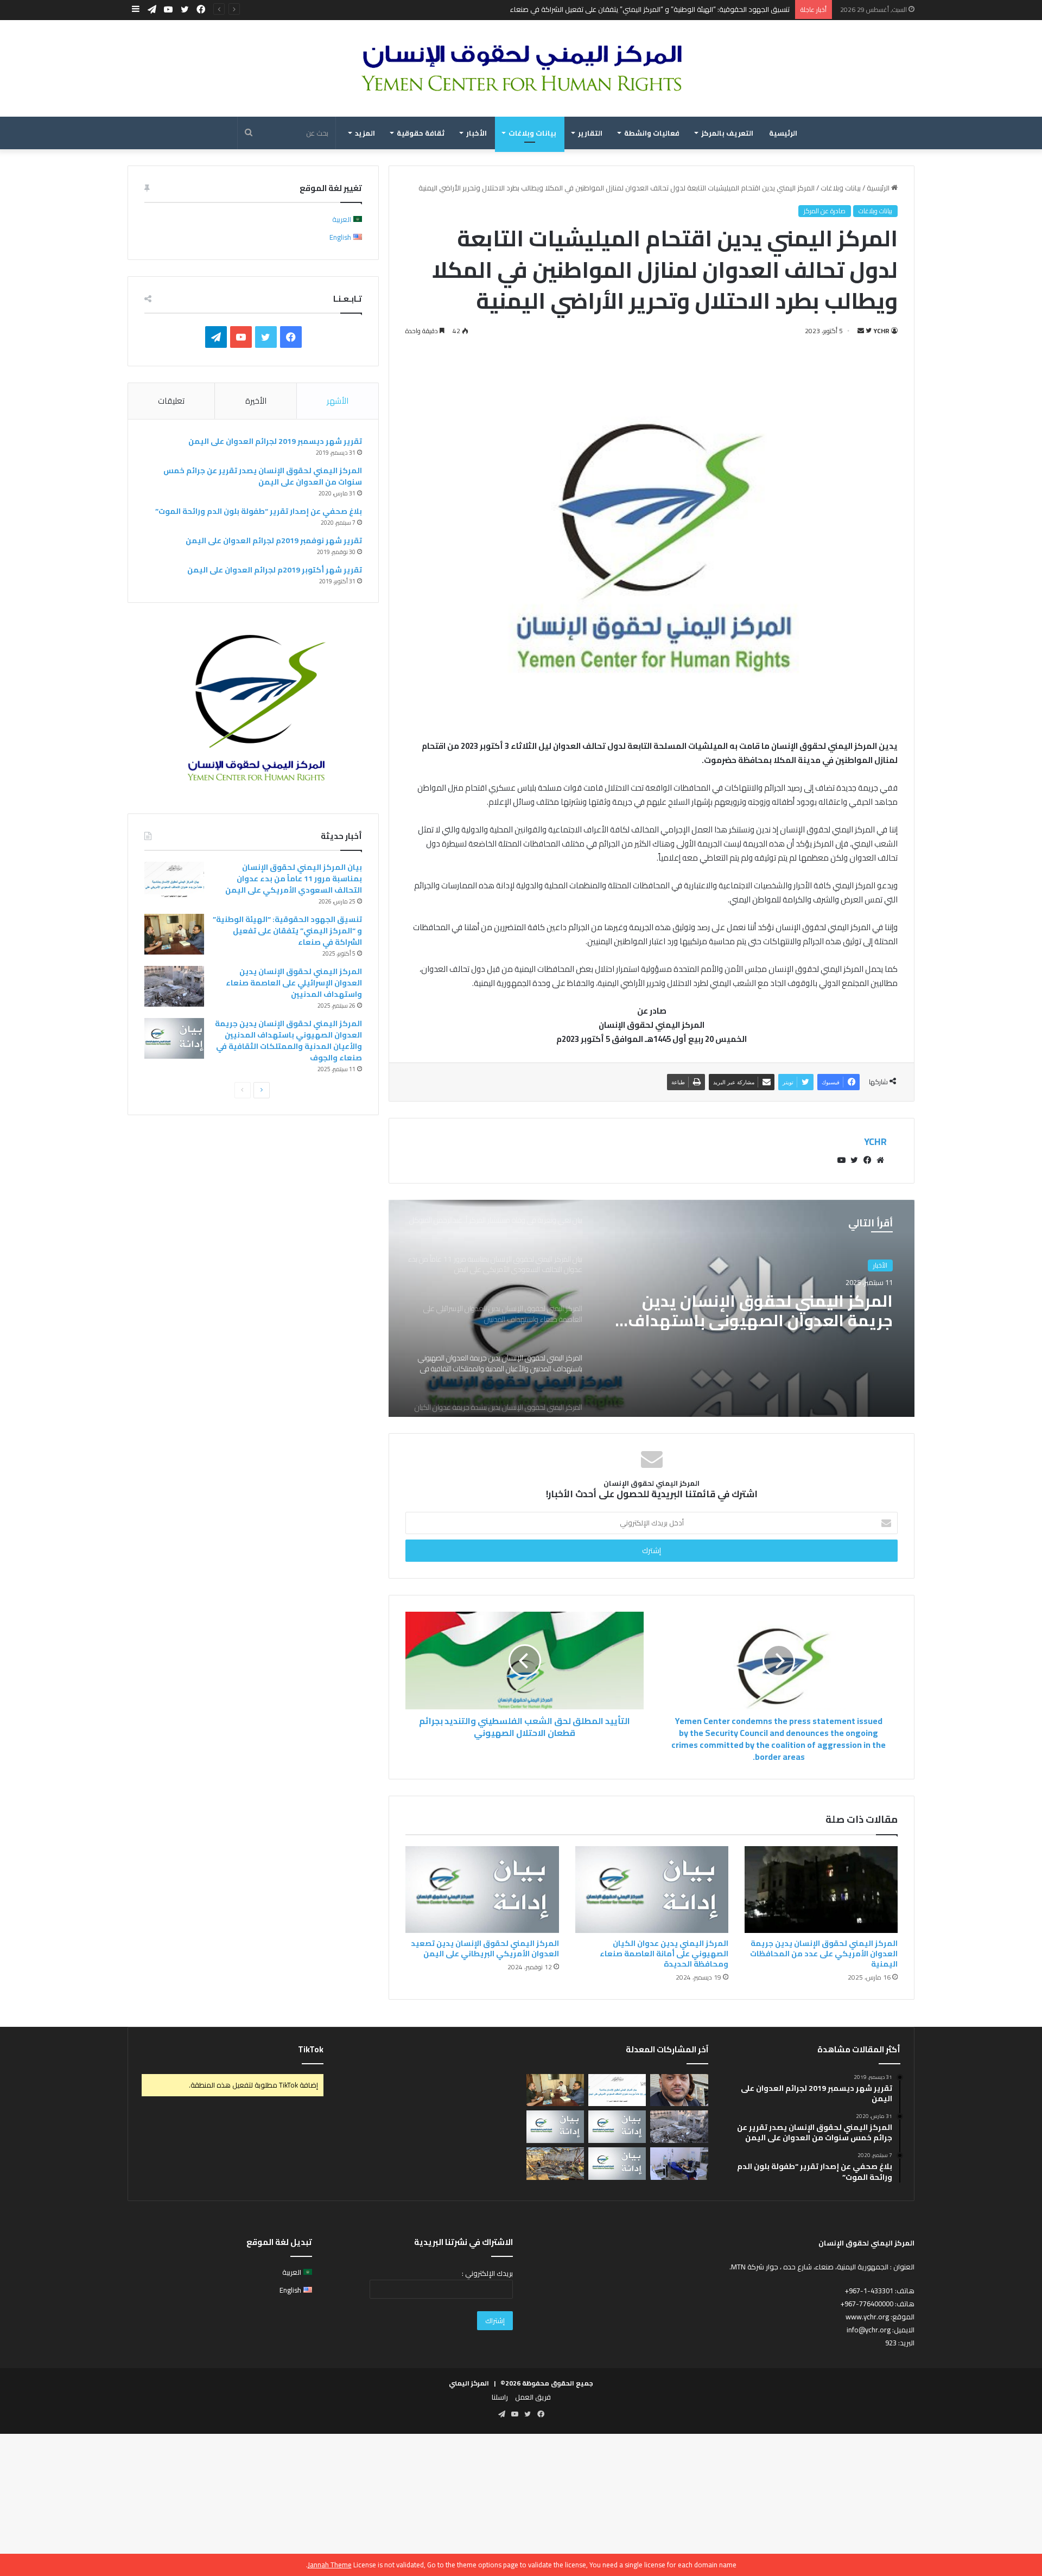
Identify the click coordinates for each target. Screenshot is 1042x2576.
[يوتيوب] (841, 1160)
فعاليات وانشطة (652, 133)
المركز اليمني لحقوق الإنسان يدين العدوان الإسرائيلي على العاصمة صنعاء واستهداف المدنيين (294, 983)
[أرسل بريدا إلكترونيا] (861, 331)
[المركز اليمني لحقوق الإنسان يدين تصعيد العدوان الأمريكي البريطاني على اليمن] (482, 1889)
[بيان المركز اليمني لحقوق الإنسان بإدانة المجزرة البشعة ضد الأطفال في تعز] (679, 2164)
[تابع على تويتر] (868, 331)
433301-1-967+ (869, 2291)
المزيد (365, 133)
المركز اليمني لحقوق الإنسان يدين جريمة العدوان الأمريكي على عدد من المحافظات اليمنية (824, 1954)
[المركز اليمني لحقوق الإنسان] (521, 68)
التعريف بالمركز (727, 133)
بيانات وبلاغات (532, 133)
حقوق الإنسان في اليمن (857, 1269)
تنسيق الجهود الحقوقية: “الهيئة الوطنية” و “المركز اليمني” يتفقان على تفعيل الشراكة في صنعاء (650, 9)
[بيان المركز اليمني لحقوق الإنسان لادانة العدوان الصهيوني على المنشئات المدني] (617, 2164)
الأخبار (476, 133)
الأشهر (338, 401)
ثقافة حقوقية (421, 133)
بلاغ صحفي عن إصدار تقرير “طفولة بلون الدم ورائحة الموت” (259, 511)
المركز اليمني (469, 2383)
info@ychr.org (869, 2330)
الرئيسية (783, 133)
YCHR (881, 331)
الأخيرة (256, 401)
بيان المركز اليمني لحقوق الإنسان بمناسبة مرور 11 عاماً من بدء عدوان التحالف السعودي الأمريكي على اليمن (294, 879)
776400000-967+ (867, 2304)
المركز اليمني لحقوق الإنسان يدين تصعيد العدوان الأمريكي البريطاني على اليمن (485, 1948)
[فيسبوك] (867, 1160)
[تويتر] (854, 1160)
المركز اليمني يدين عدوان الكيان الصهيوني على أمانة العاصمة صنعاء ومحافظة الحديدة (664, 1954)
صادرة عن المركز (825, 211)
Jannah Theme (330, 2565)
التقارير (590, 133)
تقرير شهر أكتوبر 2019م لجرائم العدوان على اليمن (275, 570)
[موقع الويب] (880, 1160)
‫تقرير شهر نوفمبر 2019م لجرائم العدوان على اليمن (274, 540)
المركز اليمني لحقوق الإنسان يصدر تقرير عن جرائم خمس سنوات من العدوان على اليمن (263, 476)
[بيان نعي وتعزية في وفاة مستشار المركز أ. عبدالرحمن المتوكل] (679, 2090)
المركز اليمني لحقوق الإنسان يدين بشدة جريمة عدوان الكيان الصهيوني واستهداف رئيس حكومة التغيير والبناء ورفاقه (752, 1325)
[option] (652, 1308)
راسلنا (500, 2397)
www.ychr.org (867, 2317)
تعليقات (171, 401)
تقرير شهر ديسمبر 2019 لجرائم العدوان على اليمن (275, 441)
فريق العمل (533, 2397)
